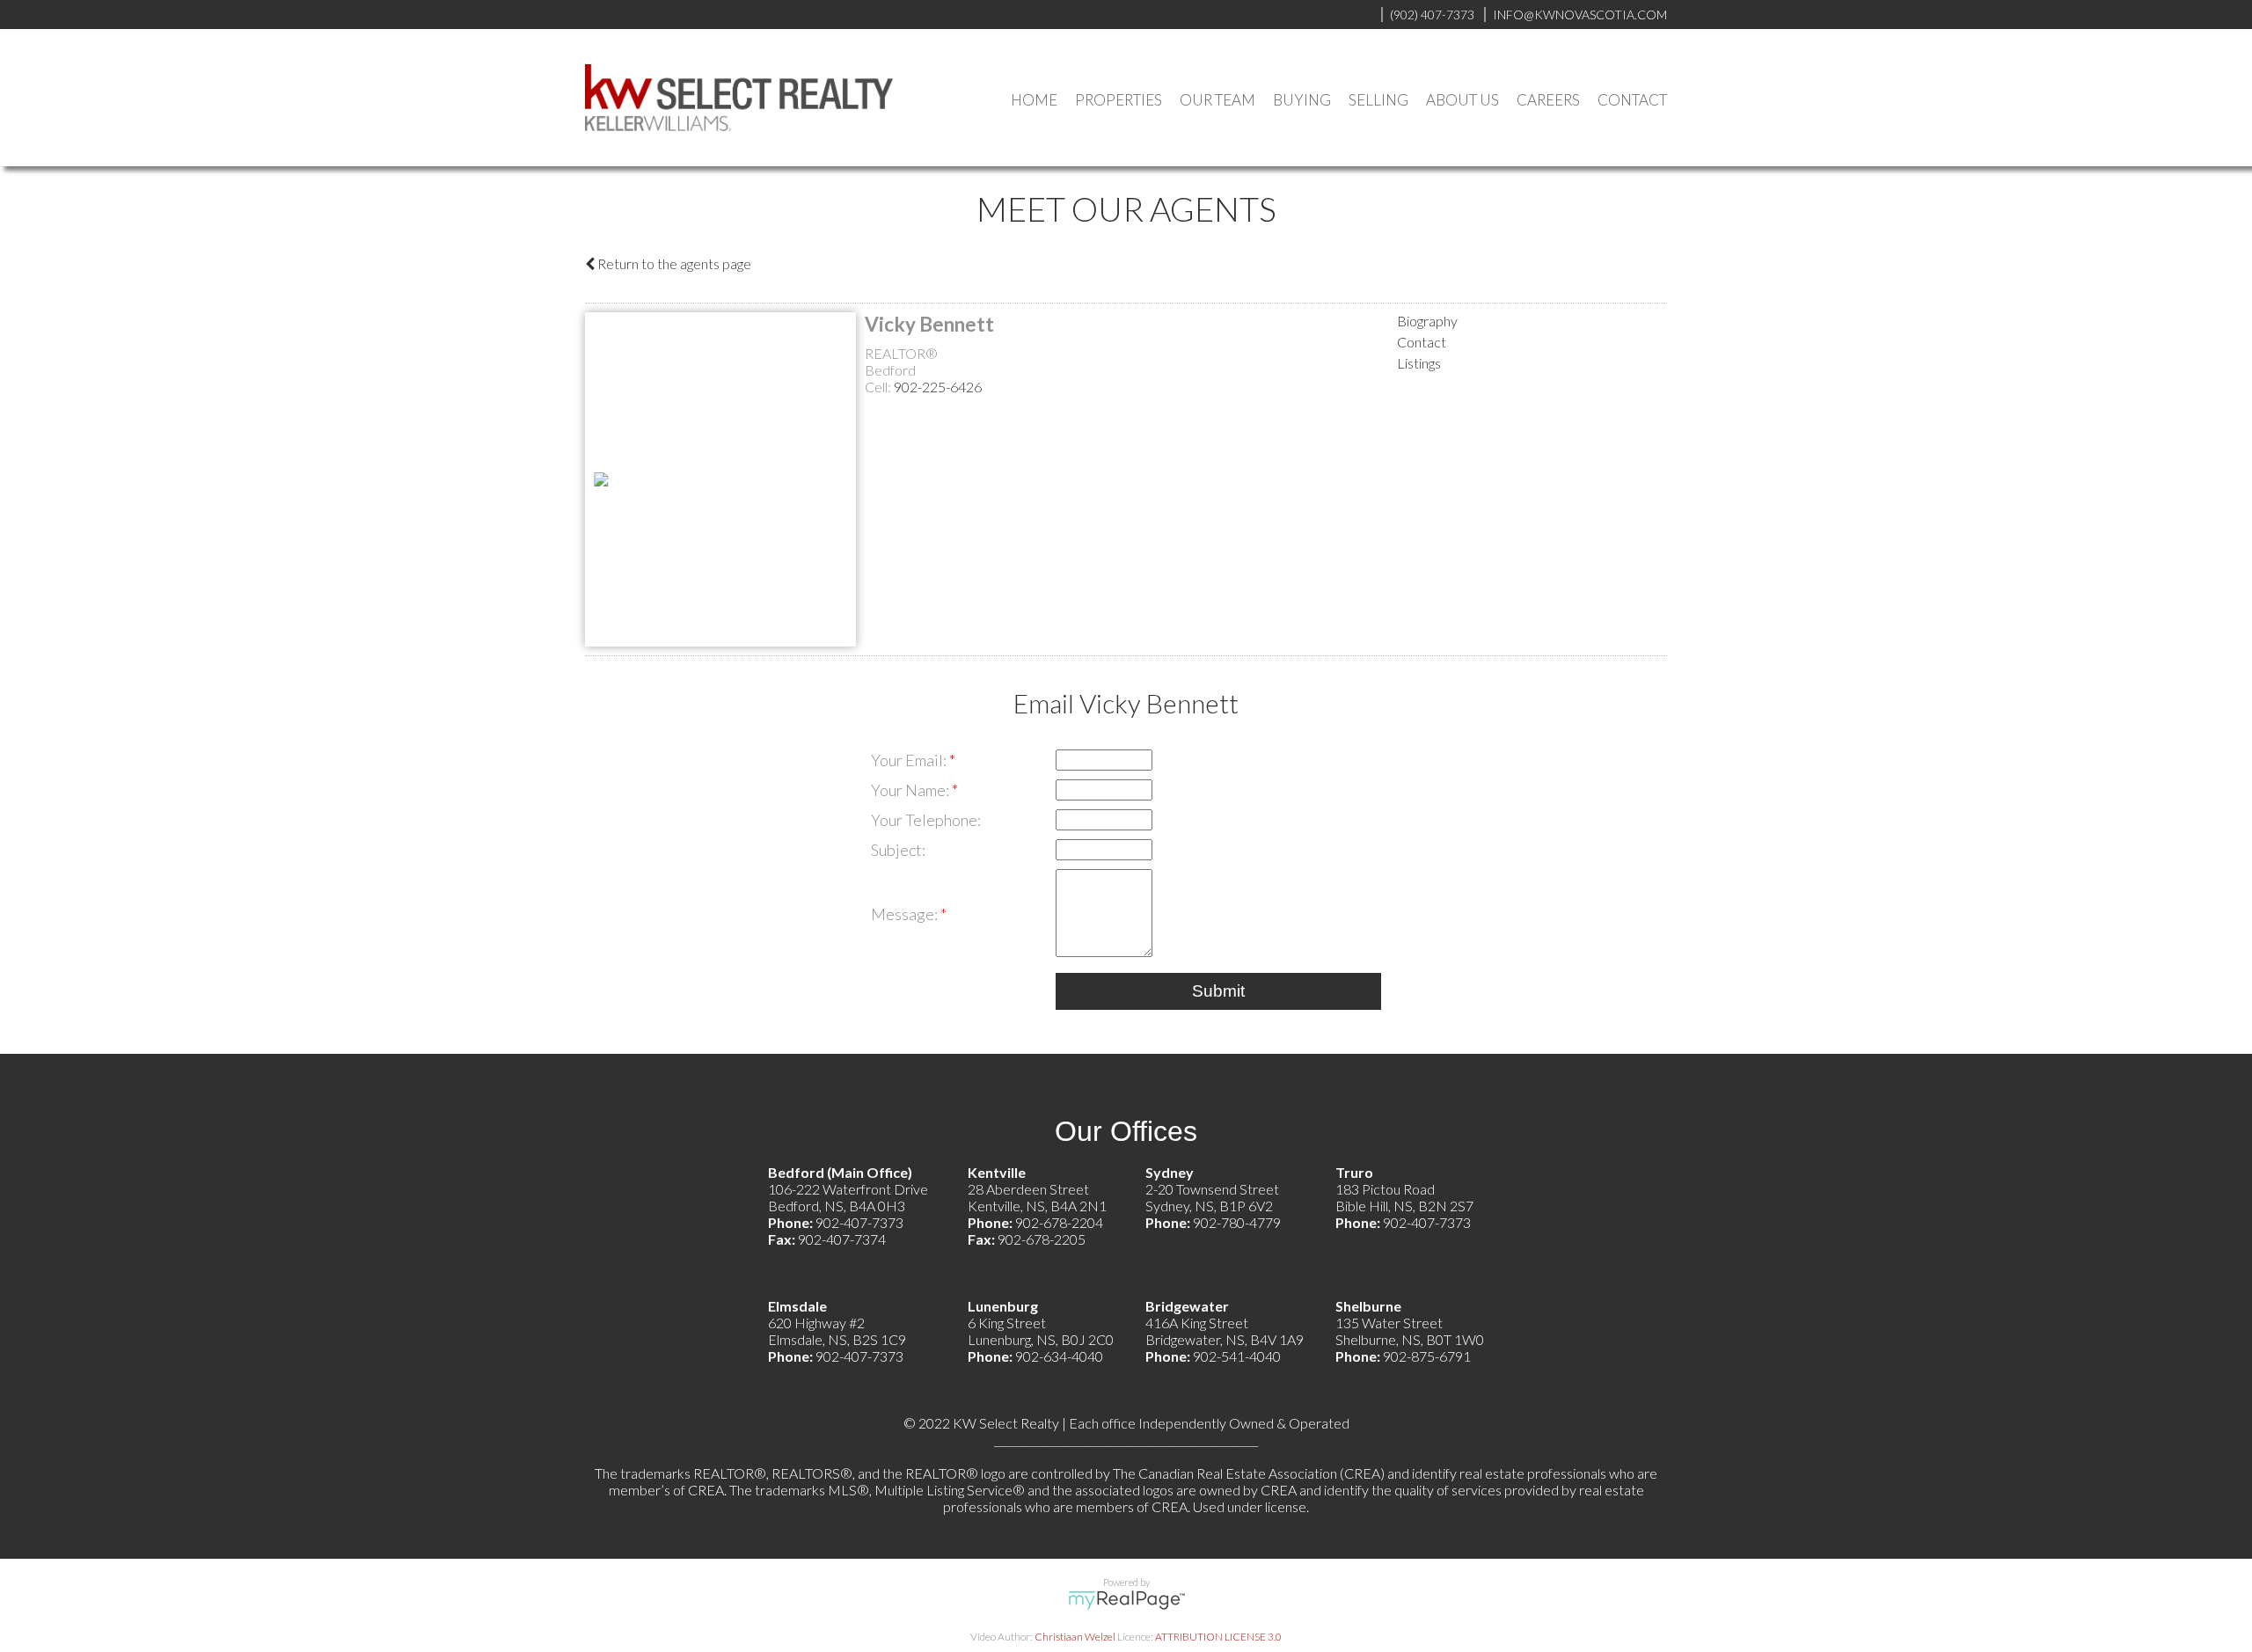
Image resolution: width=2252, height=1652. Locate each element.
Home (1034, 100)
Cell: (879, 387)
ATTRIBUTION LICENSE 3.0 (1218, 1637)
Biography (1427, 321)
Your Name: (911, 790)
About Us (1462, 100)
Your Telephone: (926, 820)
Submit (1218, 991)
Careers (1548, 100)
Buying (1302, 100)
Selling (1378, 100)
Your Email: (910, 760)
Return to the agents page (673, 263)
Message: (906, 914)
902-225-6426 (938, 387)
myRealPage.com (1126, 1600)
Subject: (898, 850)
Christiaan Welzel (1075, 1637)
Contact (1632, 100)
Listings (1419, 363)
